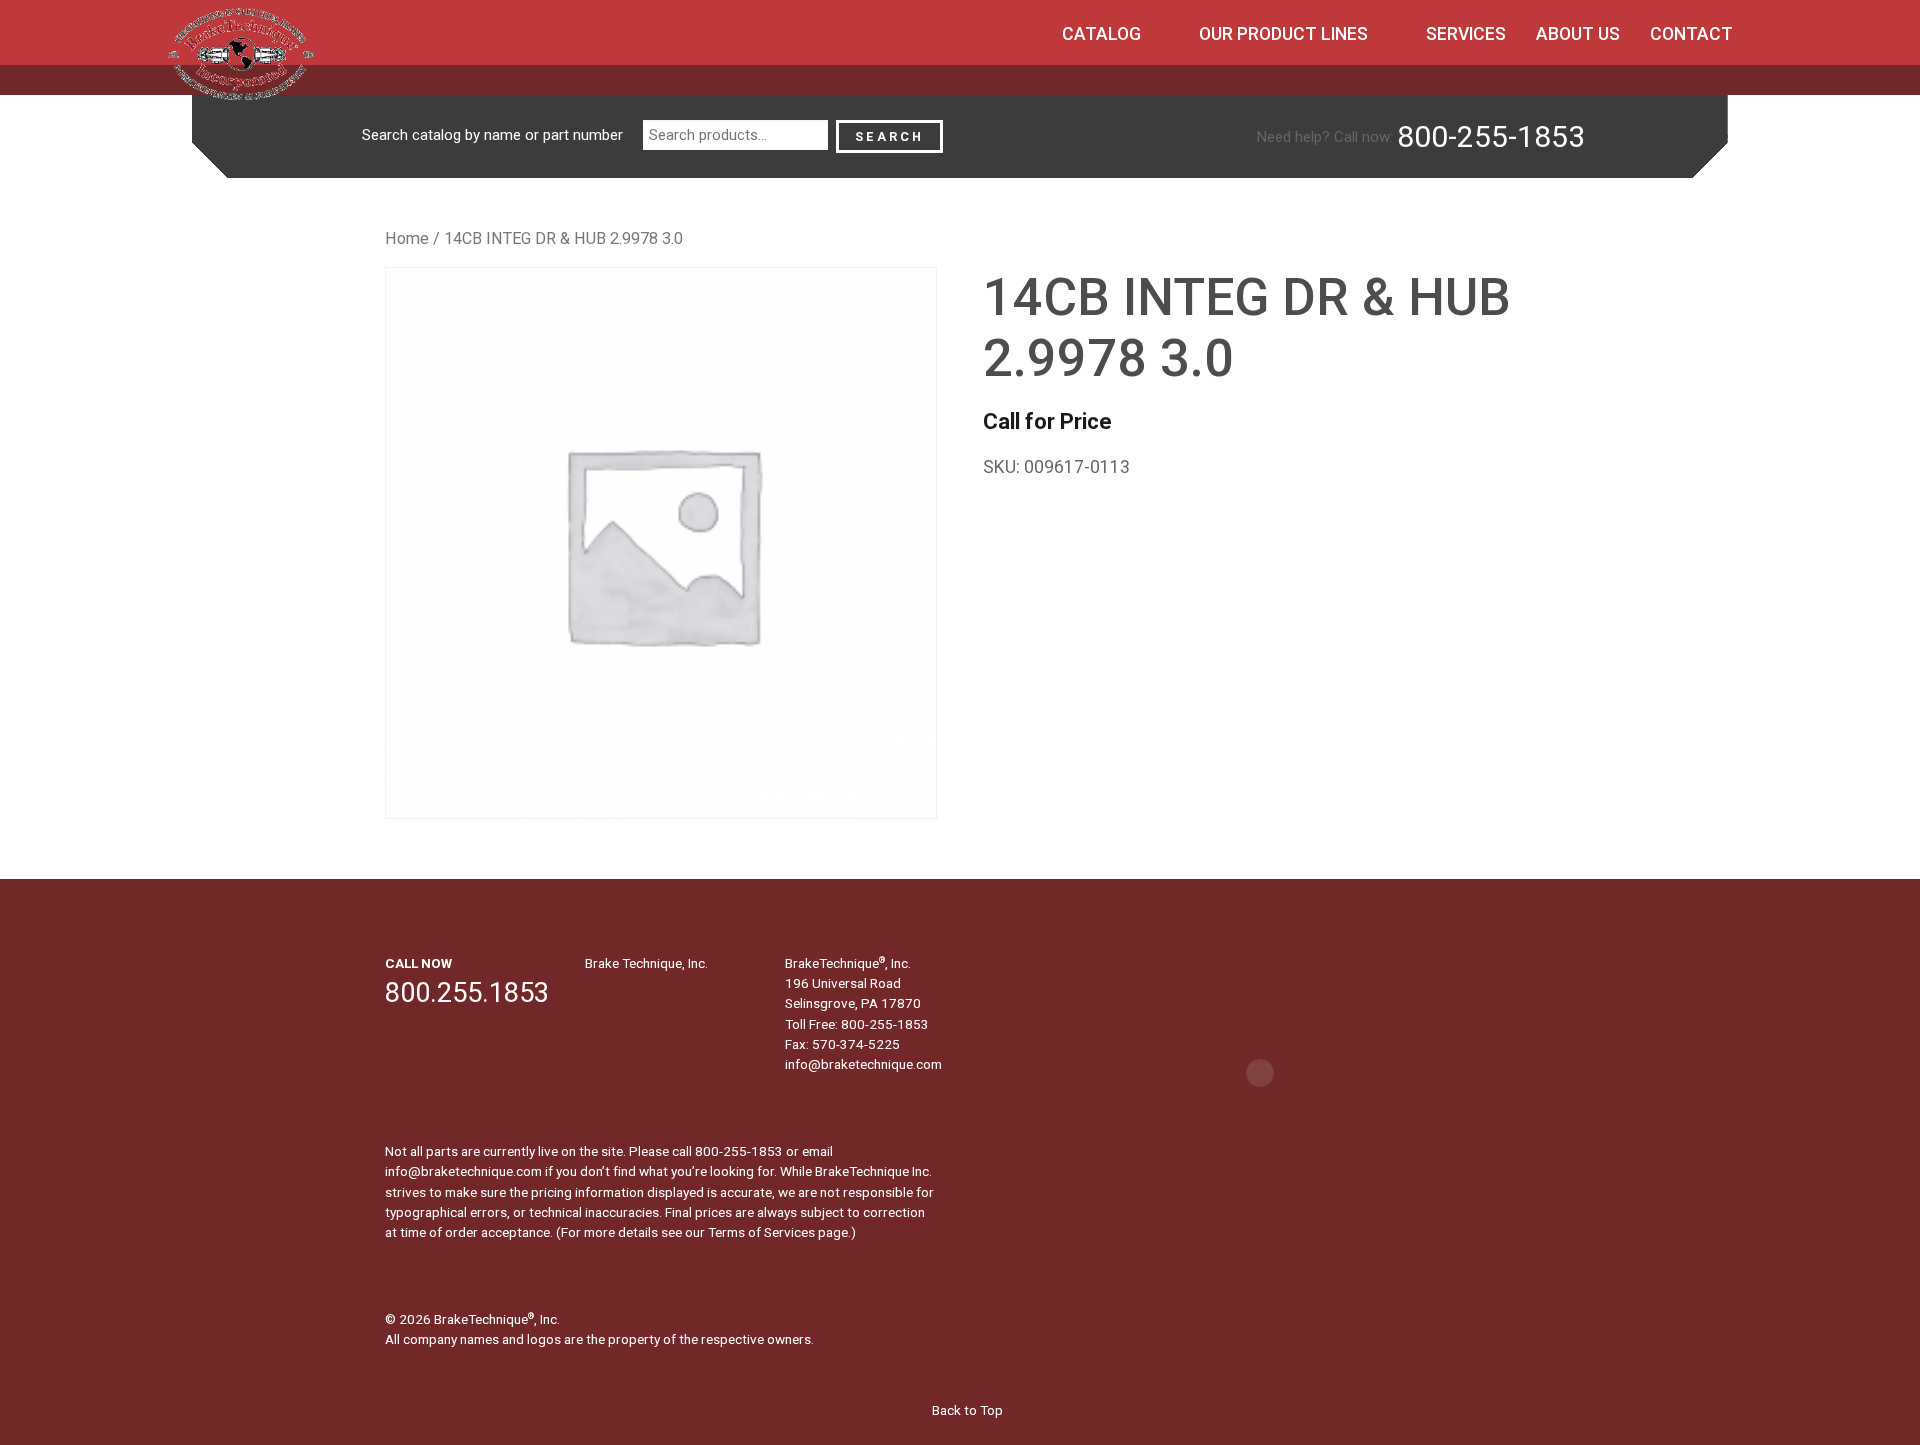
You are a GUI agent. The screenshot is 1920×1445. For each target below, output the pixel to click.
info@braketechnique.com (863, 1064)
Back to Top (966, 1410)
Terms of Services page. (779, 1232)
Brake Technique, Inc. (646, 963)
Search (889, 136)
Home (407, 238)
